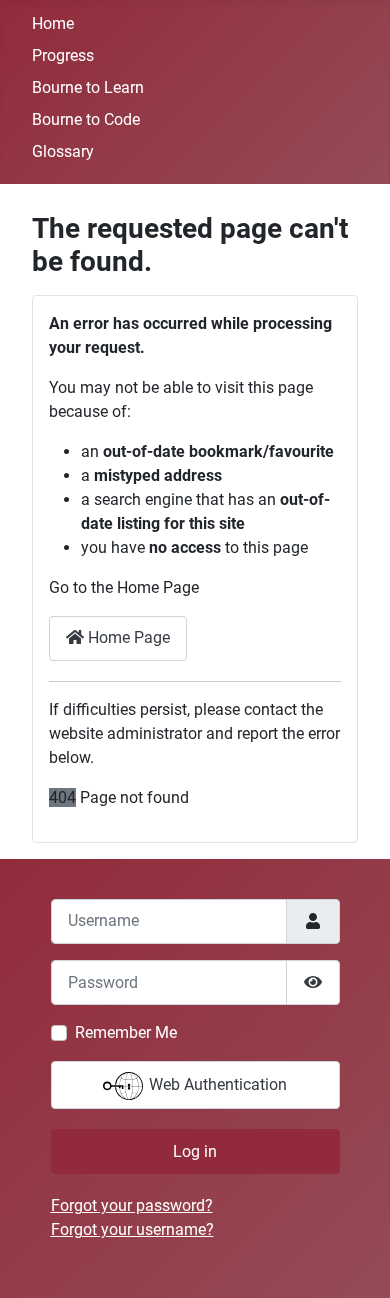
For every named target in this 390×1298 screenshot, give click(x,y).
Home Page (127, 637)
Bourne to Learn (88, 87)
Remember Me (126, 1032)
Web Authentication (216, 1084)
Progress (63, 55)
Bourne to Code (86, 119)
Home (53, 23)
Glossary (63, 151)
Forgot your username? (132, 1229)
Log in (195, 1151)
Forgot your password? (132, 1205)
